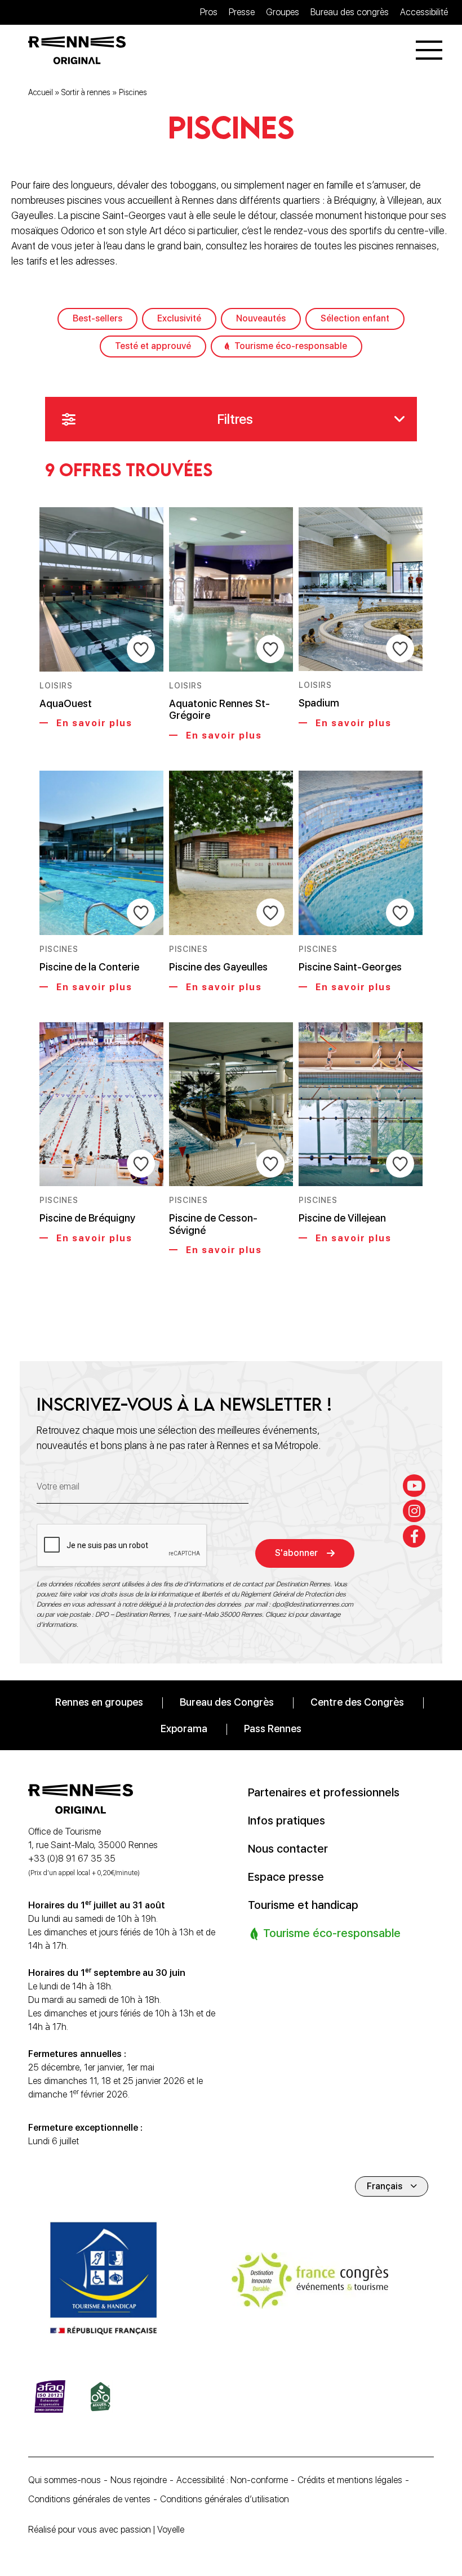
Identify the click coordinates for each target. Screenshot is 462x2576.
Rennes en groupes (99, 1702)
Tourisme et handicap (303, 1905)
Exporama (184, 1728)
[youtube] (414, 1486)
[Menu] (429, 50)
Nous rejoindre (139, 2480)
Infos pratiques (286, 1821)
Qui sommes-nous (65, 2480)
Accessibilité (424, 12)
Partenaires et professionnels (324, 1792)
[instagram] (414, 1511)
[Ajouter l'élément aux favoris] (141, 649)
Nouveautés (261, 318)
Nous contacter (288, 1849)
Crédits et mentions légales (350, 2480)
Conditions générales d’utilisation (225, 2499)
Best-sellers (97, 318)
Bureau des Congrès (227, 1702)
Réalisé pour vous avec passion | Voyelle (106, 2530)
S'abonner (296, 1553)
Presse (242, 12)
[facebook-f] (414, 1536)
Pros (209, 12)
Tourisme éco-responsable (291, 346)
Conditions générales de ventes (89, 2499)
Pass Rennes (273, 1728)
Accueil (41, 92)
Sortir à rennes (86, 92)
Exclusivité (179, 318)
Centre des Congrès (357, 1702)
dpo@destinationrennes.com (313, 1604)
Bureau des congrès (350, 12)
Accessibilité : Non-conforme (232, 2480)
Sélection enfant (355, 318)
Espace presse (286, 1877)
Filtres (235, 419)
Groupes (283, 12)
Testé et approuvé (153, 346)
